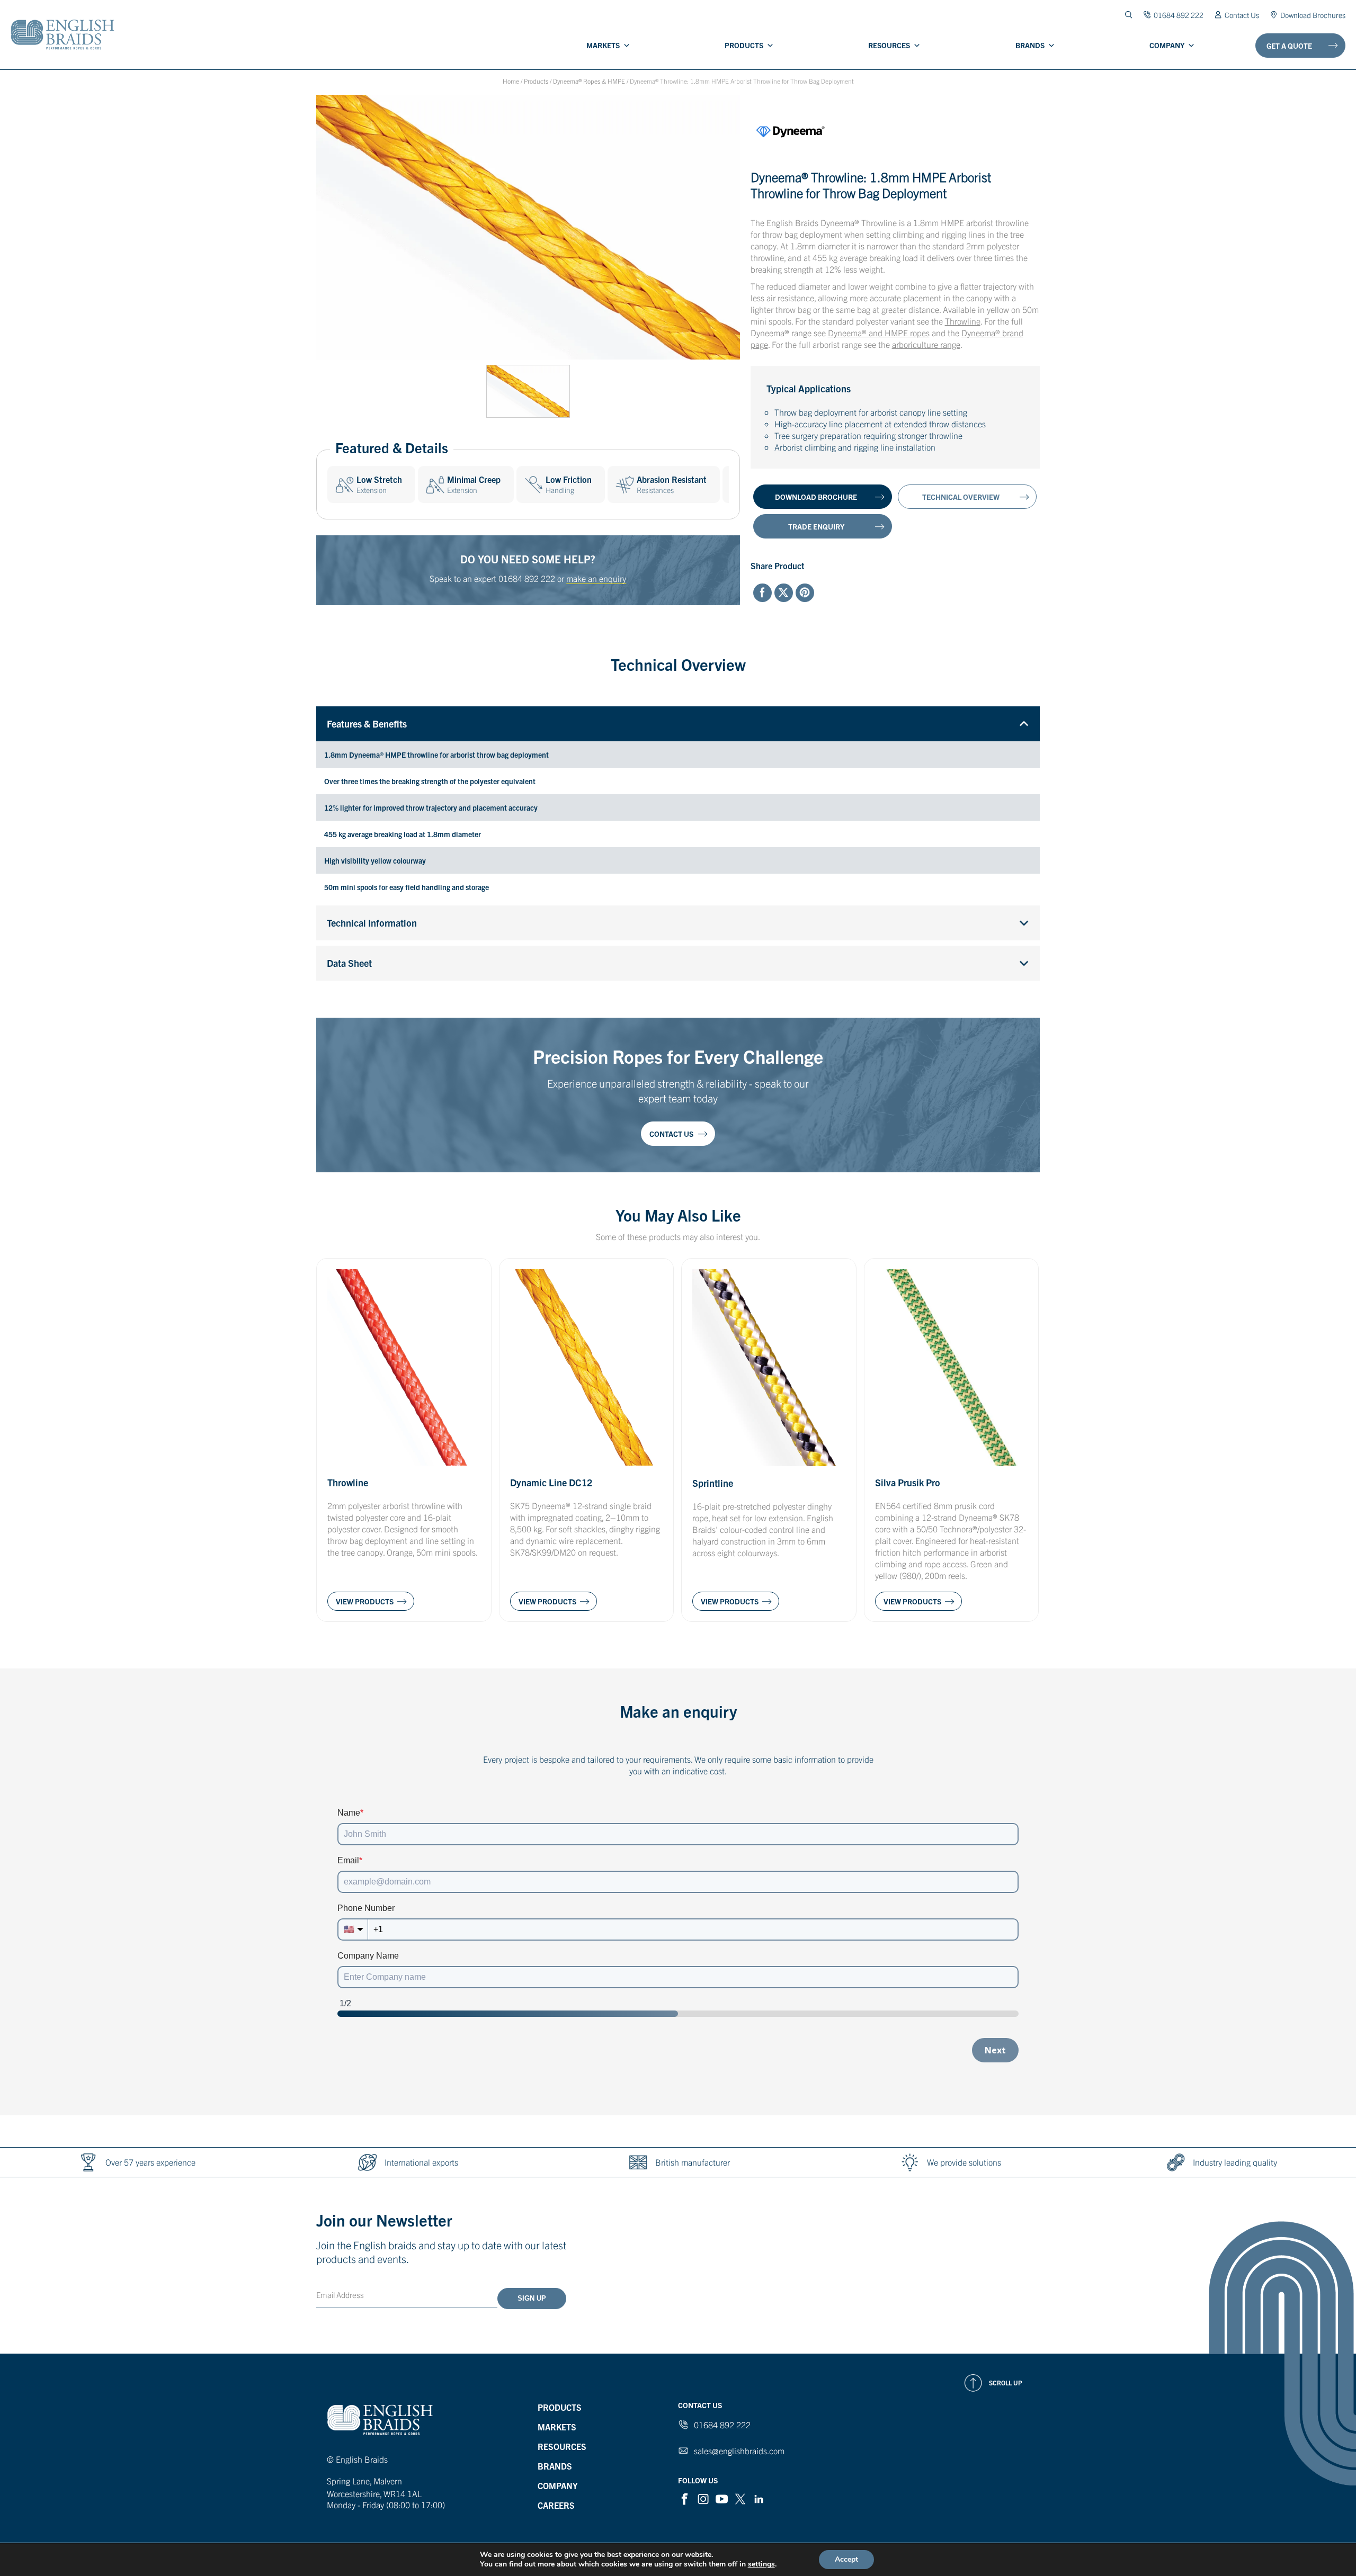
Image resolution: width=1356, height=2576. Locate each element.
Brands (1030, 45)
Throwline (963, 321)
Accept (846, 2559)
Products (744, 45)
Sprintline (713, 1483)
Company (1167, 45)
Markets (603, 45)
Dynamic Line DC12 (551, 1482)
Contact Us (1242, 15)
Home (511, 81)
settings (761, 2564)
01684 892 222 (527, 578)
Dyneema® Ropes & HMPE (589, 81)
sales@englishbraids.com (739, 2451)
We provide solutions (964, 2162)
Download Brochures (1313, 15)
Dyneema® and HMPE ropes (879, 333)
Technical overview (961, 497)
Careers (556, 2505)
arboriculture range (926, 344)
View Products (365, 1601)
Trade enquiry (816, 526)
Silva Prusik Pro (908, 1482)
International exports (421, 2162)
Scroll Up (1006, 2382)
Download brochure (816, 497)
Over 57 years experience (150, 2162)
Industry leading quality (1235, 2162)
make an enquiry (596, 578)
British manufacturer (693, 2162)
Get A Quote (1289, 46)
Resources (889, 45)
